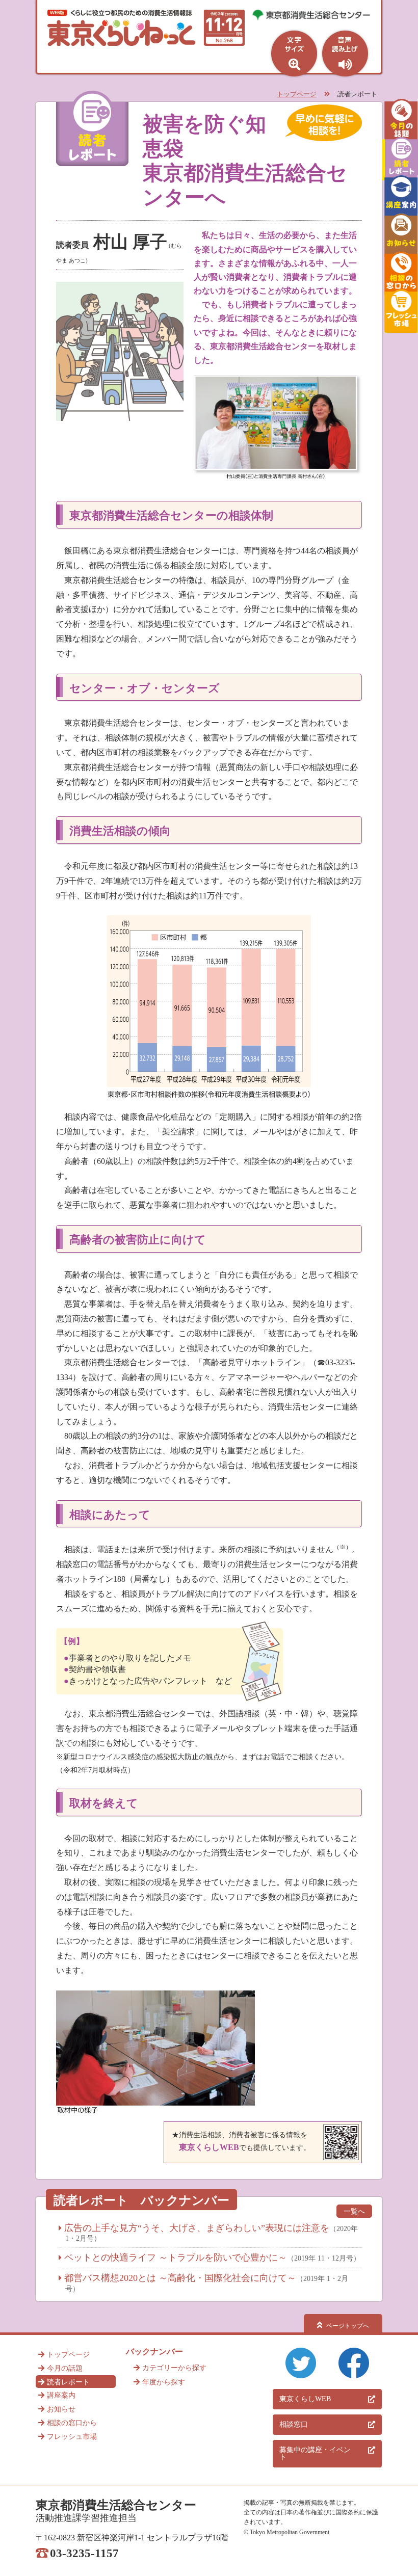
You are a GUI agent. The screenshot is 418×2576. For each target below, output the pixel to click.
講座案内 (61, 2395)
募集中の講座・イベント (315, 2453)
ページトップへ (348, 2326)
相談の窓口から (72, 2423)
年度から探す (164, 2382)
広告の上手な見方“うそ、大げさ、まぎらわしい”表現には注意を (197, 2228)
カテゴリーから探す (174, 2368)
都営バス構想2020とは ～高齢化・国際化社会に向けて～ (180, 2278)
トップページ (297, 94)
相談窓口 (294, 2424)
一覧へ (354, 2211)
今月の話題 (65, 2368)
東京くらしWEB (305, 2399)
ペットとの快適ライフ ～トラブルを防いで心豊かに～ (176, 2258)
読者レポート (68, 2382)
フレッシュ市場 (72, 2437)
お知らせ (61, 2409)
